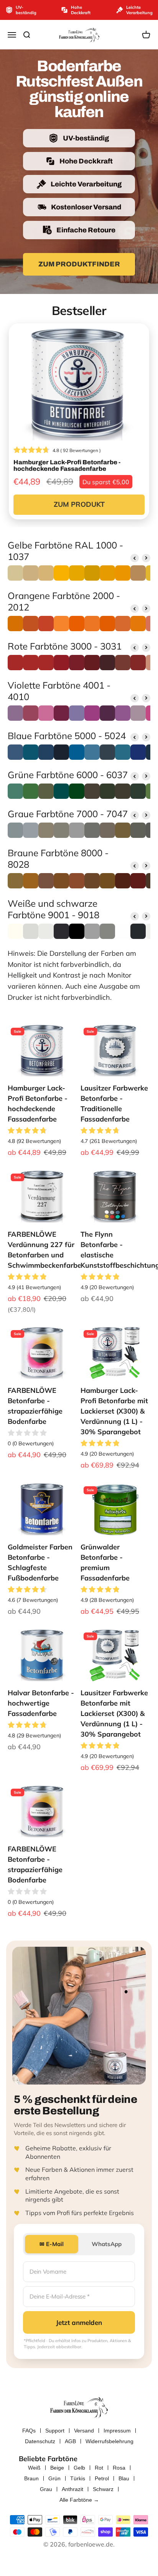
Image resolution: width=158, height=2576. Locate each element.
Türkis (78, 2478)
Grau (46, 2489)
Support (55, 2431)
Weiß (34, 2468)
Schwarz (103, 2489)
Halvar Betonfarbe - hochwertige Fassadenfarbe (41, 1703)
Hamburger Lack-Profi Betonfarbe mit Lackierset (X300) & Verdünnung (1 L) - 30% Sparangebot (114, 1411)
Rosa (119, 2468)
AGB (70, 2441)
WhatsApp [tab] (107, 2244)
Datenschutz (40, 2441)
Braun (31, 2478)
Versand (84, 2431)
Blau (124, 2478)
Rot (99, 2468)
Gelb (79, 2468)
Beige (57, 2468)
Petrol (102, 2478)
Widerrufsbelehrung (109, 2441)
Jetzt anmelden (79, 2322)
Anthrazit (72, 2489)
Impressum (117, 2431)
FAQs (29, 2431)
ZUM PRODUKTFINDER (79, 264)
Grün (54, 2478)
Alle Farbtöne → (79, 2500)
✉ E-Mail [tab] (52, 2244)
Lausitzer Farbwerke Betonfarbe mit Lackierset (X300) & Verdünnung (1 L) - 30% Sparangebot (114, 1713)
